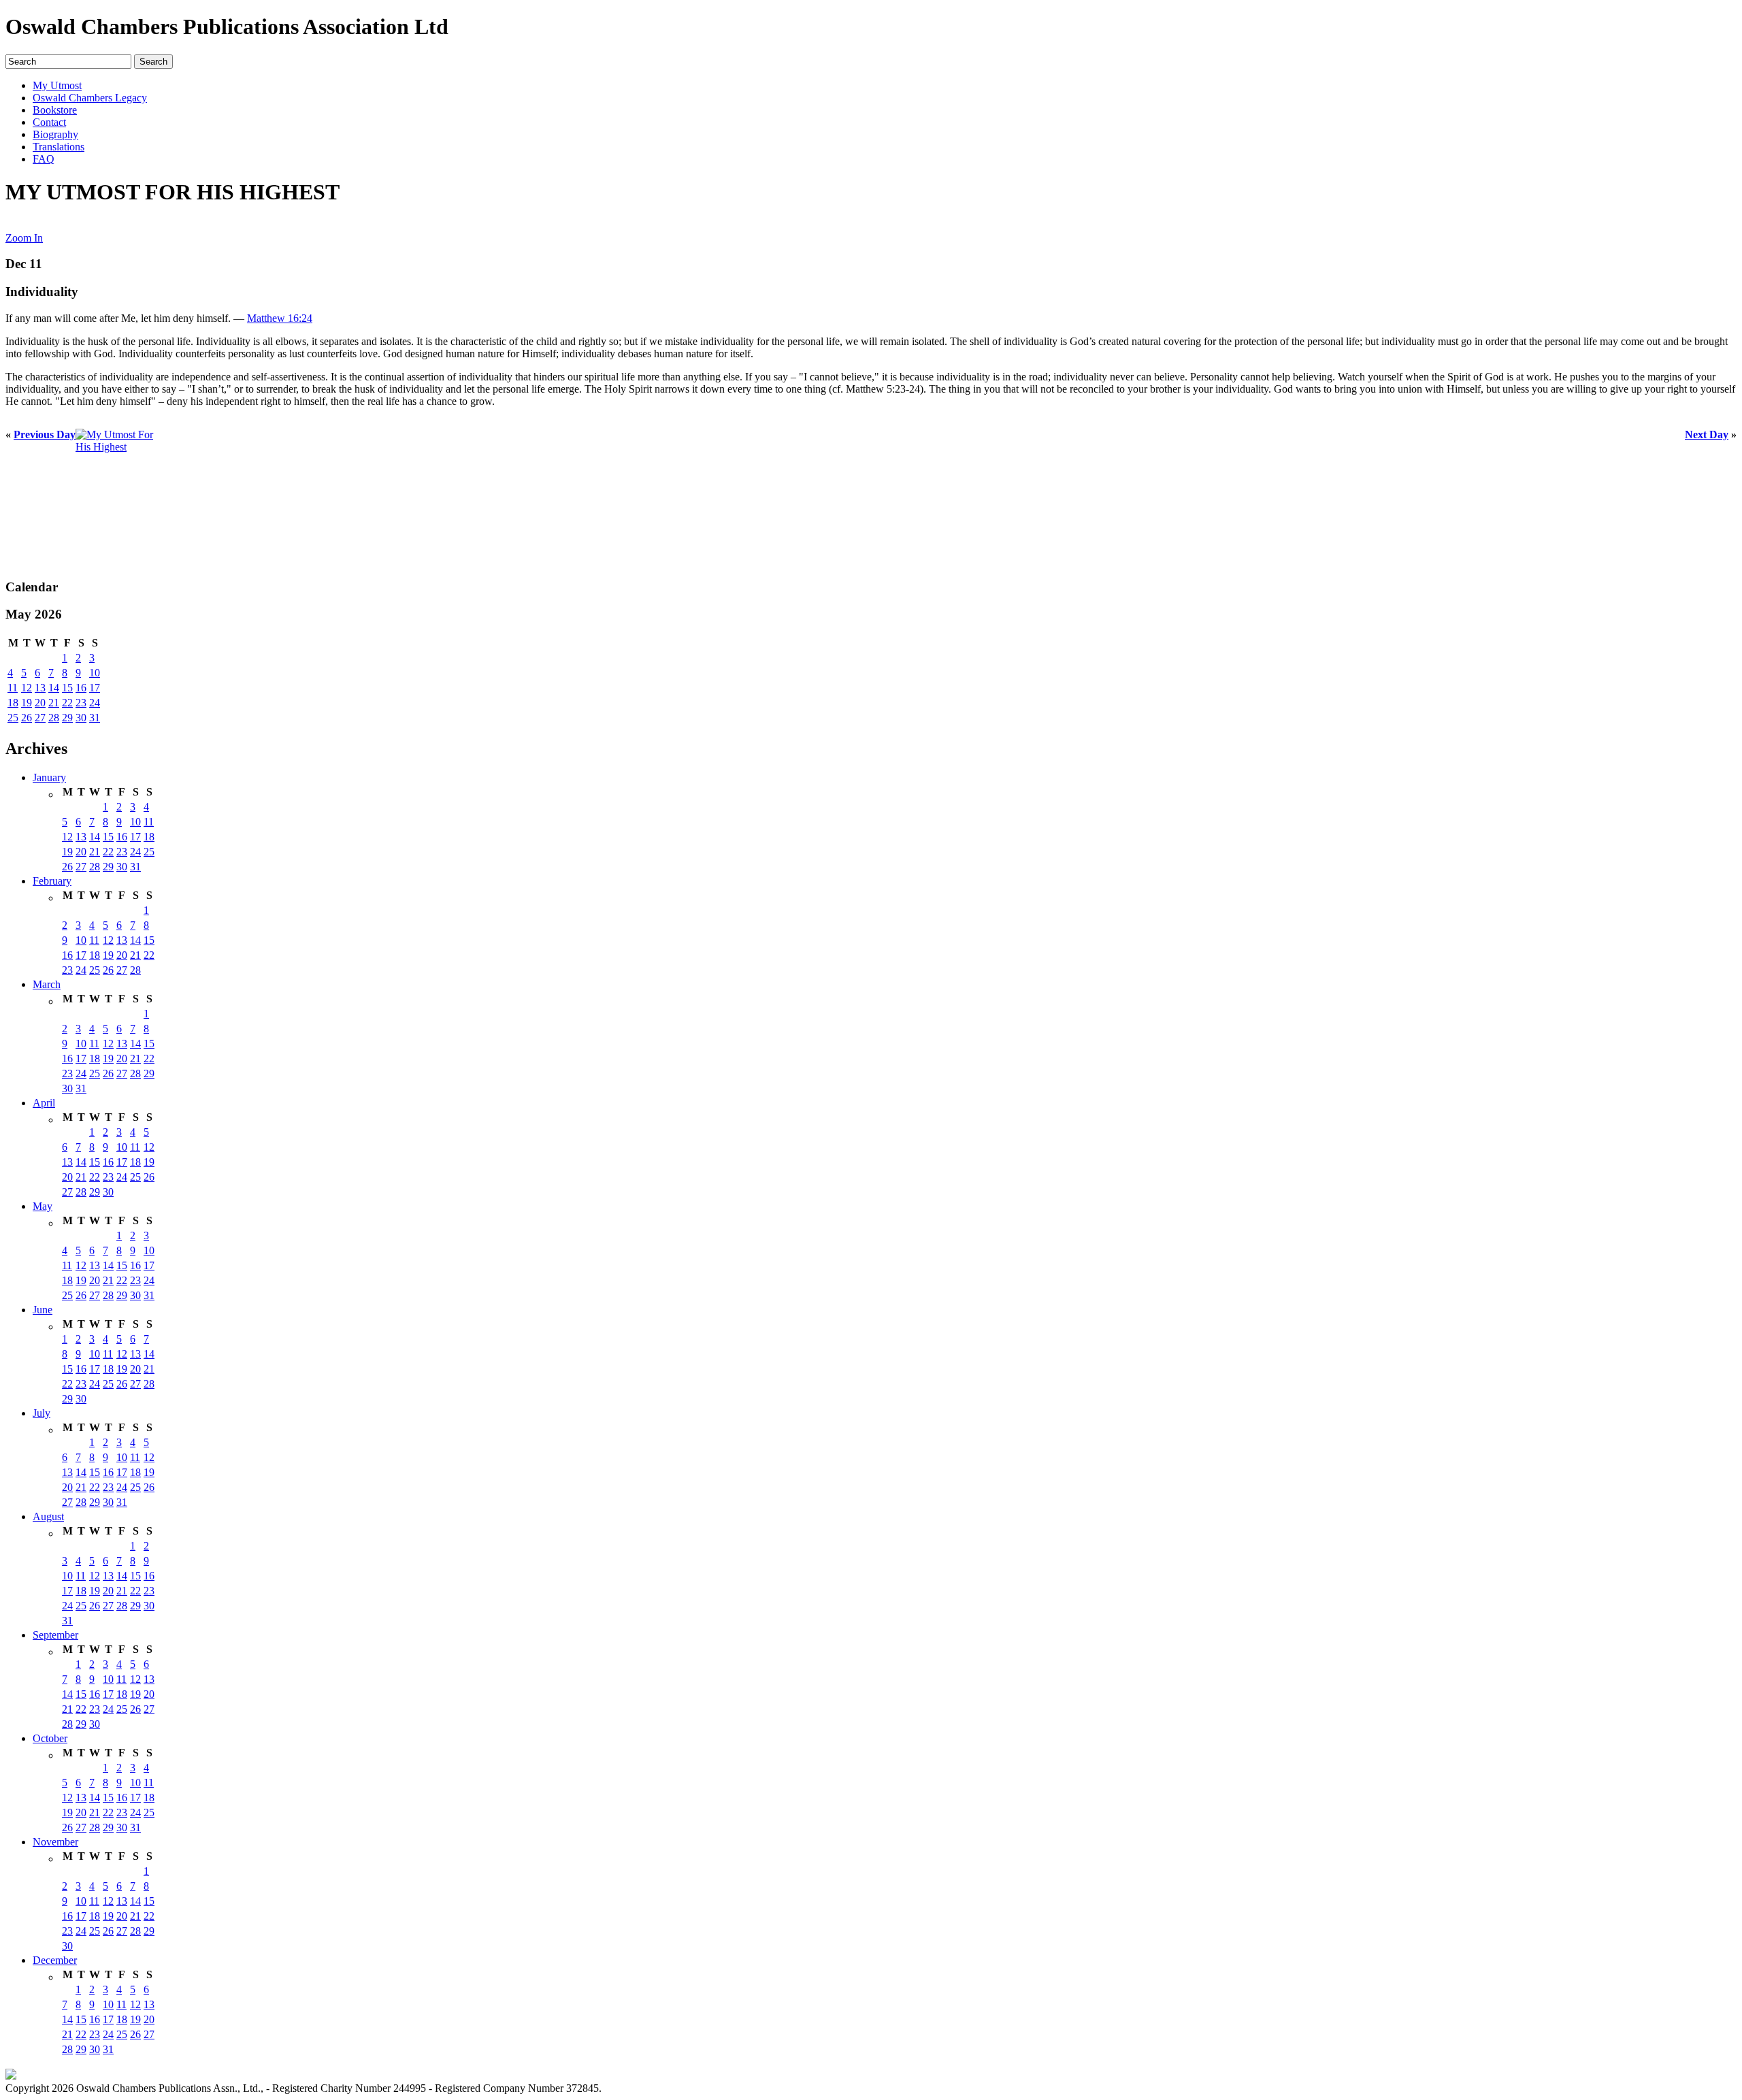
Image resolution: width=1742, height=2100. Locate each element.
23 (81, 703)
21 (54, 703)
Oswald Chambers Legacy (90, 98)
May (43, 1206)
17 (95, 688)
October (50, 1738)
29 (67, 718)
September (55, 1635)
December (55, 1960)
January (49, 777)
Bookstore (55, 110)
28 (54, 718)
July (42, 1413)
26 (27, 718)
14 (54, 688)
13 (40, 688)
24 (95, 703)
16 (81, 688)
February (52, 881)
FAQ (44, 159)
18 (13, 703)
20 (40, 703)
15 (67, 688)
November (55, 1842)
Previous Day (45, 434)
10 (95, 673)
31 (95, 718)
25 (13, 718)
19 (27, 703)
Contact (49, 122)
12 (27, 688)
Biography (55, 134)
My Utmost (57, 85)
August (48, 1516)
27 (40, 718)
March (47, 984)
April (44, 1103)
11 (13, 688)
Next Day (1707, 434)
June (43, 1310)
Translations (59, 147)
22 (67, 703)
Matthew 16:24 (280, 318)
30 (81, 718)
